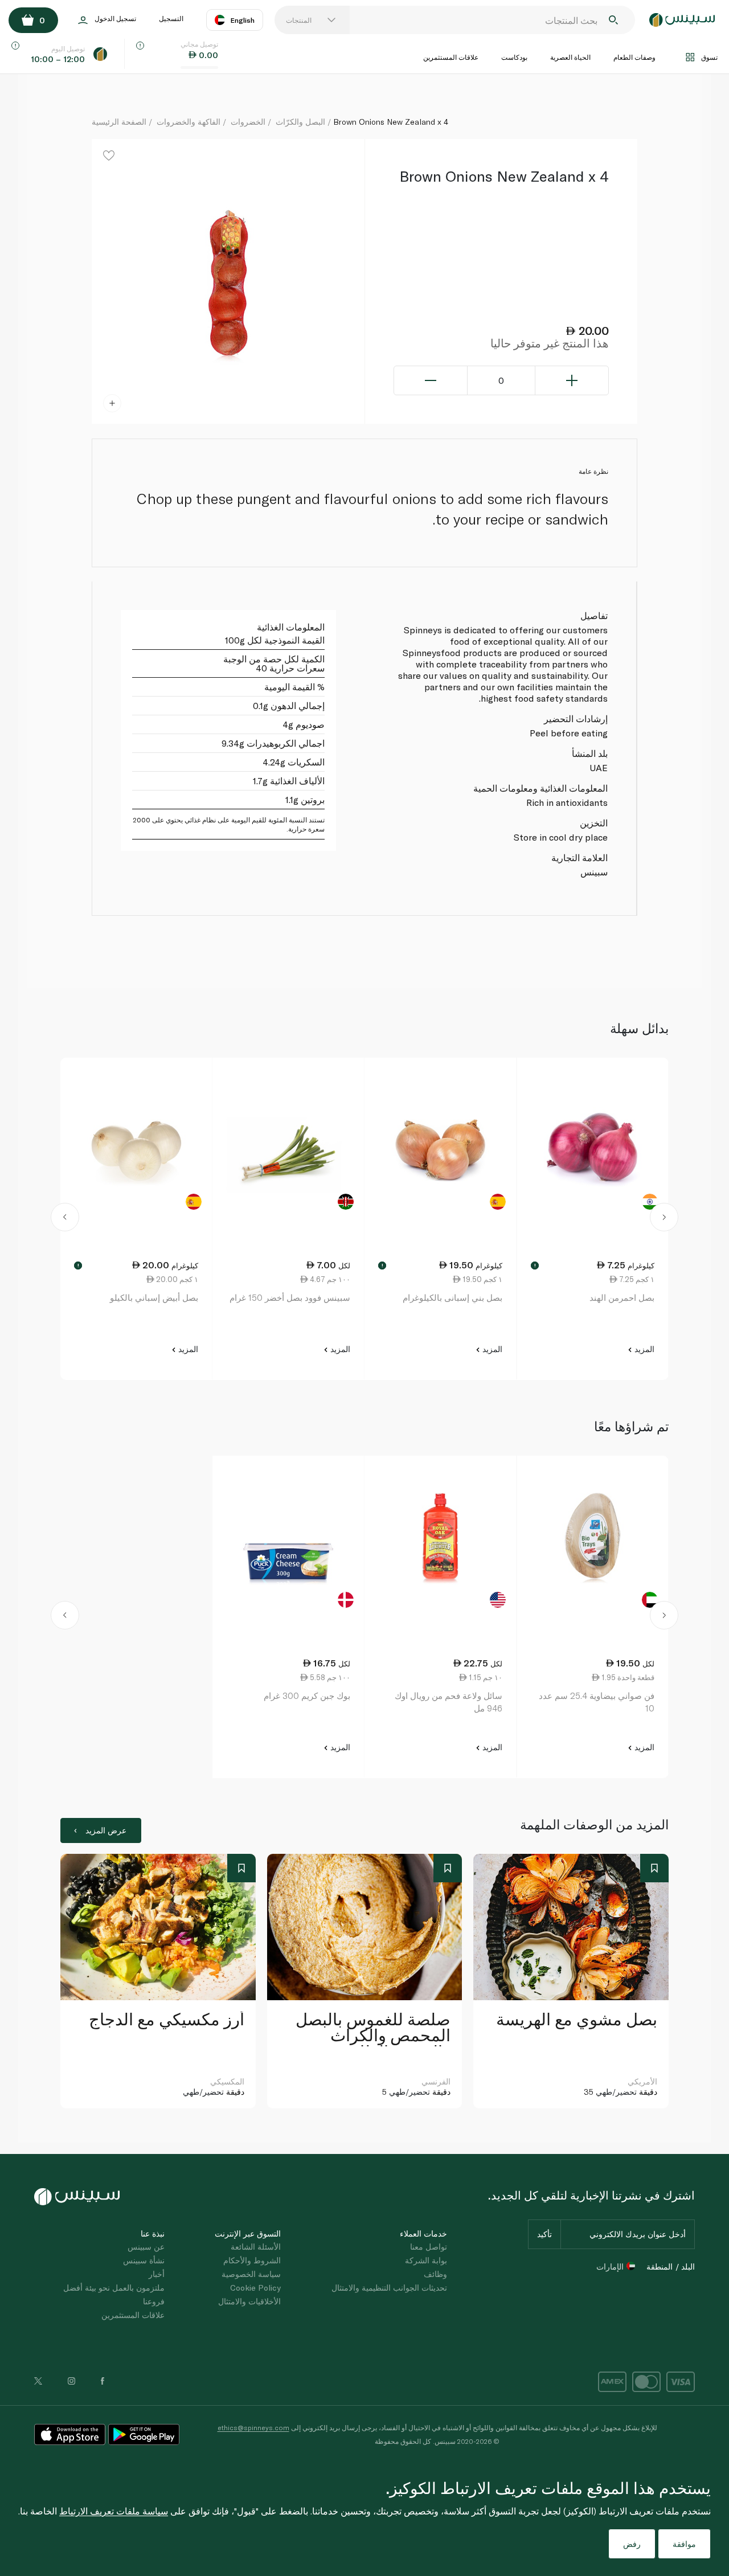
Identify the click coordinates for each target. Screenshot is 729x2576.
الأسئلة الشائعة (256, 2247)
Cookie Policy (255, 2288)
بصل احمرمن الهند (622, 1297)
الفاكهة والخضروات (189, 122)
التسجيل (171, 18)
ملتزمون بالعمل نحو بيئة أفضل (114, 2288)
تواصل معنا (429, 2247)
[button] (65, 1219)
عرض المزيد (106, 1830)
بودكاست (514, 57)
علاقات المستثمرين (451, 57)
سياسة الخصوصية (251, 2274)
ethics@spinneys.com (253, 2427)
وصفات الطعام (634, 57)
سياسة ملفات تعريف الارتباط (114, 2511)
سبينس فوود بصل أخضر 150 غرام (290, 1297)
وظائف (435, 2274)
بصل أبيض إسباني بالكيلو (154, 1297)
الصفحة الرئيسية (119, 122)
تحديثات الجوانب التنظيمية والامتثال (389, 2288)
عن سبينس (146, 2247)
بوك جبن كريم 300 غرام (307, 1696)
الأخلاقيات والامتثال (249, 2301)
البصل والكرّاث (300, 122)
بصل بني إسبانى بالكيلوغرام (452, 1297)
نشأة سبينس (144, 2260)
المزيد (643, 1349)
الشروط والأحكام (252, 2260)
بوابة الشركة (426, 2260)
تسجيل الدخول (115, 18)
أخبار (157, 2274)
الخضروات (248, 122)
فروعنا (154, 2301)
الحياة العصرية (570, 57)
